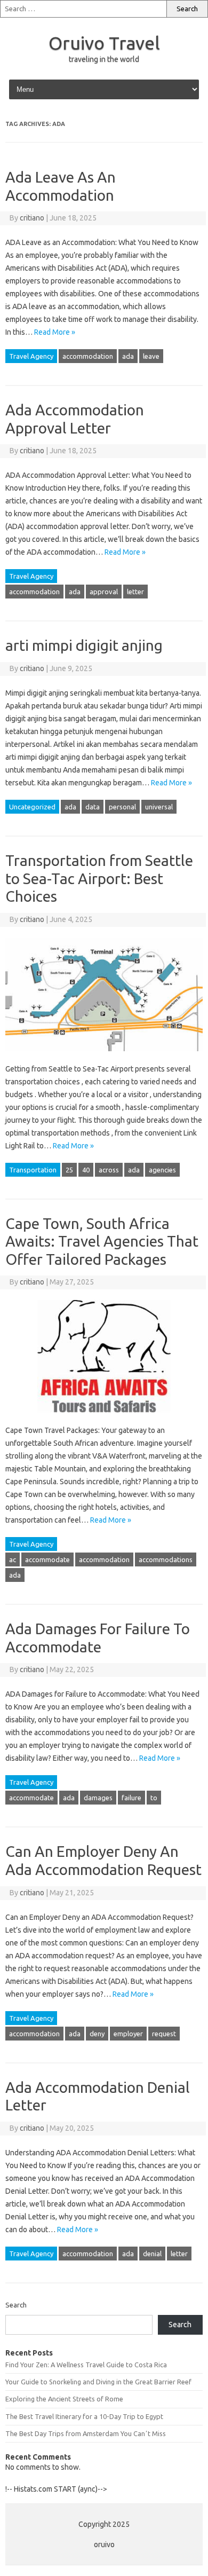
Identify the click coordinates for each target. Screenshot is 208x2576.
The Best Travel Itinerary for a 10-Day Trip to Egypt (84, 2416)
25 (69, 1170)
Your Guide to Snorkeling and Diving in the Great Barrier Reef (98, 2382)
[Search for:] (83, 9)
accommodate (47, 1559)
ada (128, 356)
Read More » (55, 332)
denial (152, 2254)
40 (86, 1170)
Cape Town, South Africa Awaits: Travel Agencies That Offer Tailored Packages (102, 1241)
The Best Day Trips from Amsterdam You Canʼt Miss (86, 2433)
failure (131, 1798)
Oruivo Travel (104, 43)
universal (159, 807)
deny (97, 2034)
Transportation (33, 1170)
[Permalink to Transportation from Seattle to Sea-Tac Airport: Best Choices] (104, 1056)
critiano (32, 218)
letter (135, 592)
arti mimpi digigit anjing (84, 645)
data (93, 807)
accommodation (88, 356)
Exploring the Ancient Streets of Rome (64, 2399)
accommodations (166, 1559)
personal (122, 807)
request (164, 2034)
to (154, 1798)
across (109, 1170)
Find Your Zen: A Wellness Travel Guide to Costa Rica (86, 2365)
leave (151, 356)
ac (13, 1559)
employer (128, 2034)
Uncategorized (32, 807)
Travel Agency (31, 356)
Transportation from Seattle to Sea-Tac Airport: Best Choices (99, 878)
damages (98, 1798)
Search (16, 2305)
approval (104, 592)
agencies (162, 1170)
